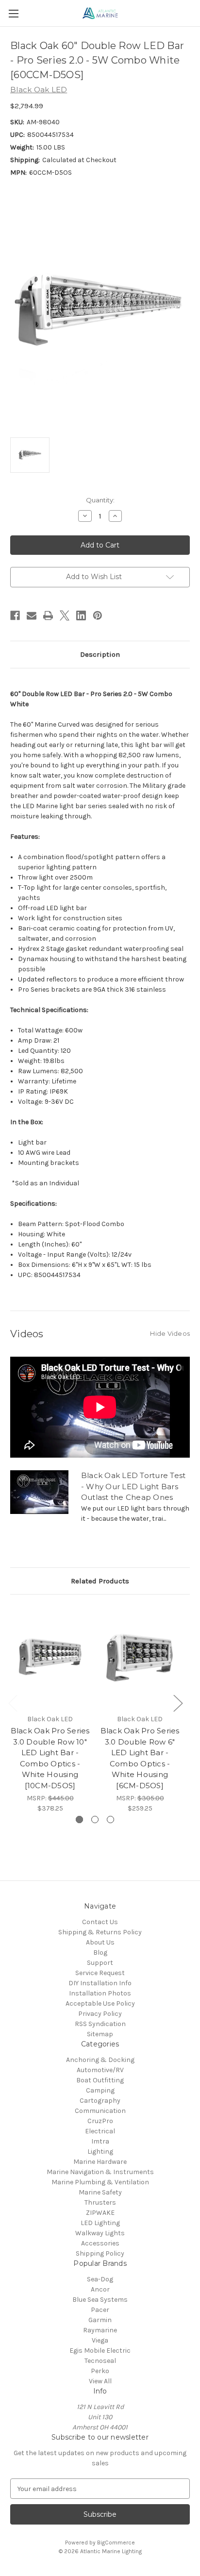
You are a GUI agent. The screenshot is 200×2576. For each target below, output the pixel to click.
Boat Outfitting (100, 2080)
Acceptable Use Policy (100, 2003)
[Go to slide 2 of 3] (95, 1820)
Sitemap (100, 2034)
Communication (100, 2111)
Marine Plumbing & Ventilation (100, 2182)
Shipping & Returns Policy (100, 1932)
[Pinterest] (98, 615)
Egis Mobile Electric (100, 2351)
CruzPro (100, 2121)
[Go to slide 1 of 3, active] (79, 1820)
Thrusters (100, 2202)
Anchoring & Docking (100, 2060)
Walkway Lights (100, 2233)
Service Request (100, 1973)
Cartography (100, 2101)
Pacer (100, 2310)
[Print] (48, 615)
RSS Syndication (100, 2024)
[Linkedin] (81, 615)
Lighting (100, 2152)
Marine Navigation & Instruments (100, 2172)
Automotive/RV (100, 2070)
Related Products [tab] (100, 1581)
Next (178, 1703)
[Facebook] (15, 615)
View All (100, 2381)
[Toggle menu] (13, 13)
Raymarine (100, 2330)
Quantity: (100, 500)
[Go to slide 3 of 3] (110, 1820)
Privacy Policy (100, 2014)
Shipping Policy (100, 2253)
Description (100, 654)
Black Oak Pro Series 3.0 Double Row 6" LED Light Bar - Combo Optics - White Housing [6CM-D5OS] (140, 1758)
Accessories (100, 2243)
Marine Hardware (100, 2162)
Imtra (100, 2141)
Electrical (100, 2131)
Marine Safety (100, 2192)
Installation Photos (100, 1993)
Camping (100, 2090)
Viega (100, 2340)
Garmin (100, 2320)
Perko (100, 2371)
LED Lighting (100, 2223)
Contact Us (100, 1922)
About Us (100, 1942)
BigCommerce (116, 2543)
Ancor (100, 2289)
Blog (100, 1953)
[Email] (32, 615)
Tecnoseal (100, 2361)
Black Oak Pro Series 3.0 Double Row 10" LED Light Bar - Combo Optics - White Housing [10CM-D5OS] (50, 1758)
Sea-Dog (100, 2279)
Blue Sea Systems (100, 2300)
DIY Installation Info (100, 1983)
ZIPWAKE (100, 2213)
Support (100, 1963)
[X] (65, 615)
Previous (13, 1703)
